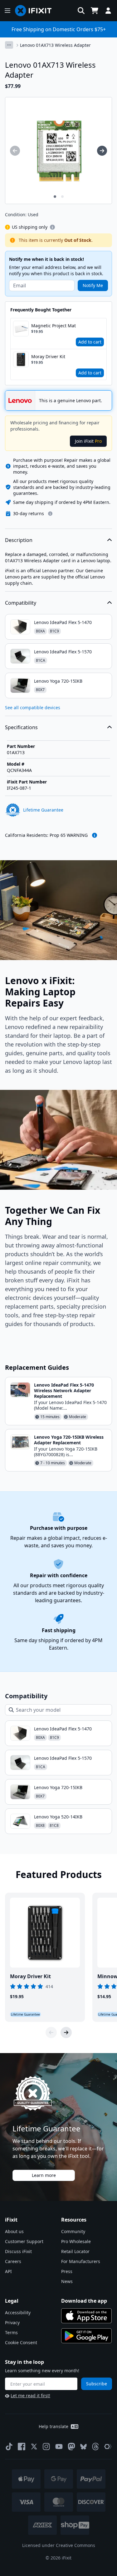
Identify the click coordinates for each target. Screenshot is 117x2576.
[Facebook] (22, 2447)
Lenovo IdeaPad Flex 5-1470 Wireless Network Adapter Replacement (64, 1390)
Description (19, 540)
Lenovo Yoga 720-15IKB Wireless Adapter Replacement (69, 1440)
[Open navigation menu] (7, 11)
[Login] (108, 11)
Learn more (44, 2175)
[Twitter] (34, 2447)
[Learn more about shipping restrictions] (52, 227)
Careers (13, 2261)
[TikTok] (9, 2447)
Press (67, 2271)
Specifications (21, 727)
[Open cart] (95, 11)
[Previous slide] (51, 2032)
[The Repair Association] (108, 2447)
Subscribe (97, 2384)
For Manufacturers (81, 2261)
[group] (15, 151)
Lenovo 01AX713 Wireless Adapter (55, 45)
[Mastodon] (71, 2447)
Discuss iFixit (18, 2251)
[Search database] (81, 11)
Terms (11, 2332)
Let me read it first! (30, 2395)
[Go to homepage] (36, 11)
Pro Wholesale (76, 2241)
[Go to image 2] (62, 197)
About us (14, 2231)
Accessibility (18, 2313)
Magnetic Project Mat (54, 326)
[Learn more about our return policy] (50, 514)
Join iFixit (88, 441)
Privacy (12, 2322)
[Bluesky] (83, 2447)
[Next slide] (66, 2032)
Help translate (54, 2426)
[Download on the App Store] (86, 2316)
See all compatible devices (33, 707)
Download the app (84, 2301)
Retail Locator (75, 2251)
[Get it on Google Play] (86, 2336)
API (8, 2271)
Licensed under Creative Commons (59, 2545)
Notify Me (93, 285)
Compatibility (21, 603)
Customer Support (24, 2241)
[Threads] (95, 2447)
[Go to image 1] (55, 197)
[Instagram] (46, 2447)
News (67, 2281)
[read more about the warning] (95, 835)
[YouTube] (59, 2447)
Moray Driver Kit (48, 356)
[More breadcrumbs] (9, 45)
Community (73, 2231)
